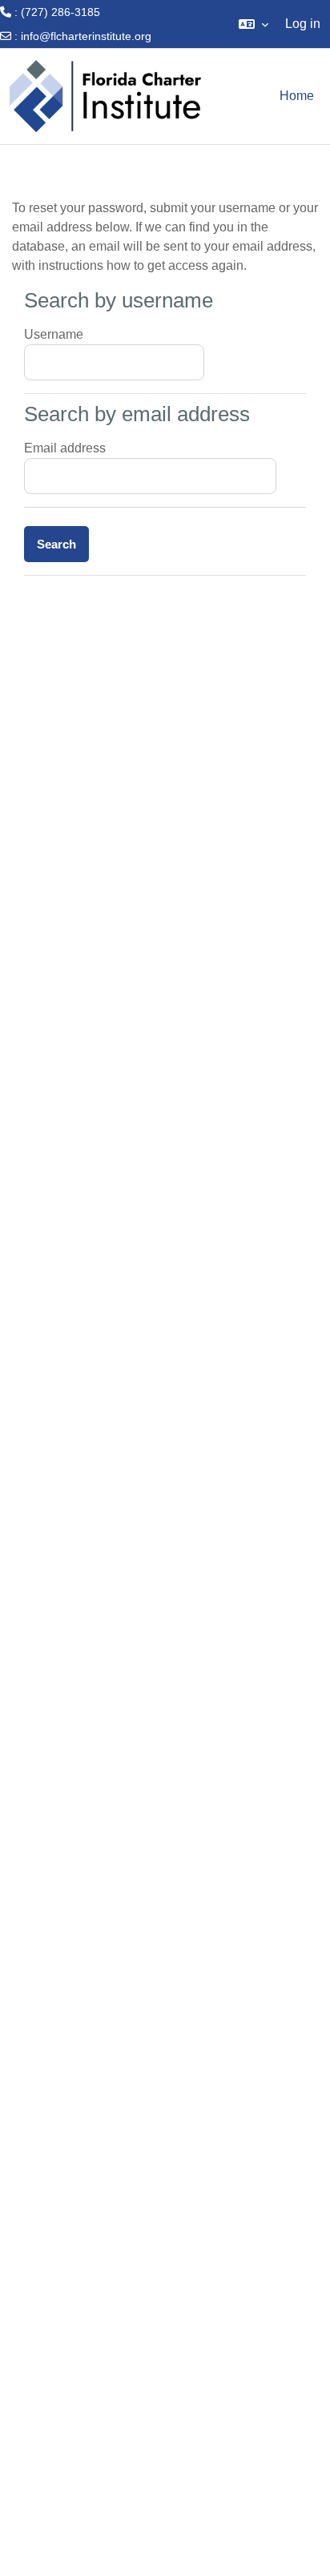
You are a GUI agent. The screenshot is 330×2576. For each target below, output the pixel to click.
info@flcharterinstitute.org (86, 36)
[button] (254, 24)
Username (54, 334)
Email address (65, 448)
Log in (303, 24)
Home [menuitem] (297, 96)
